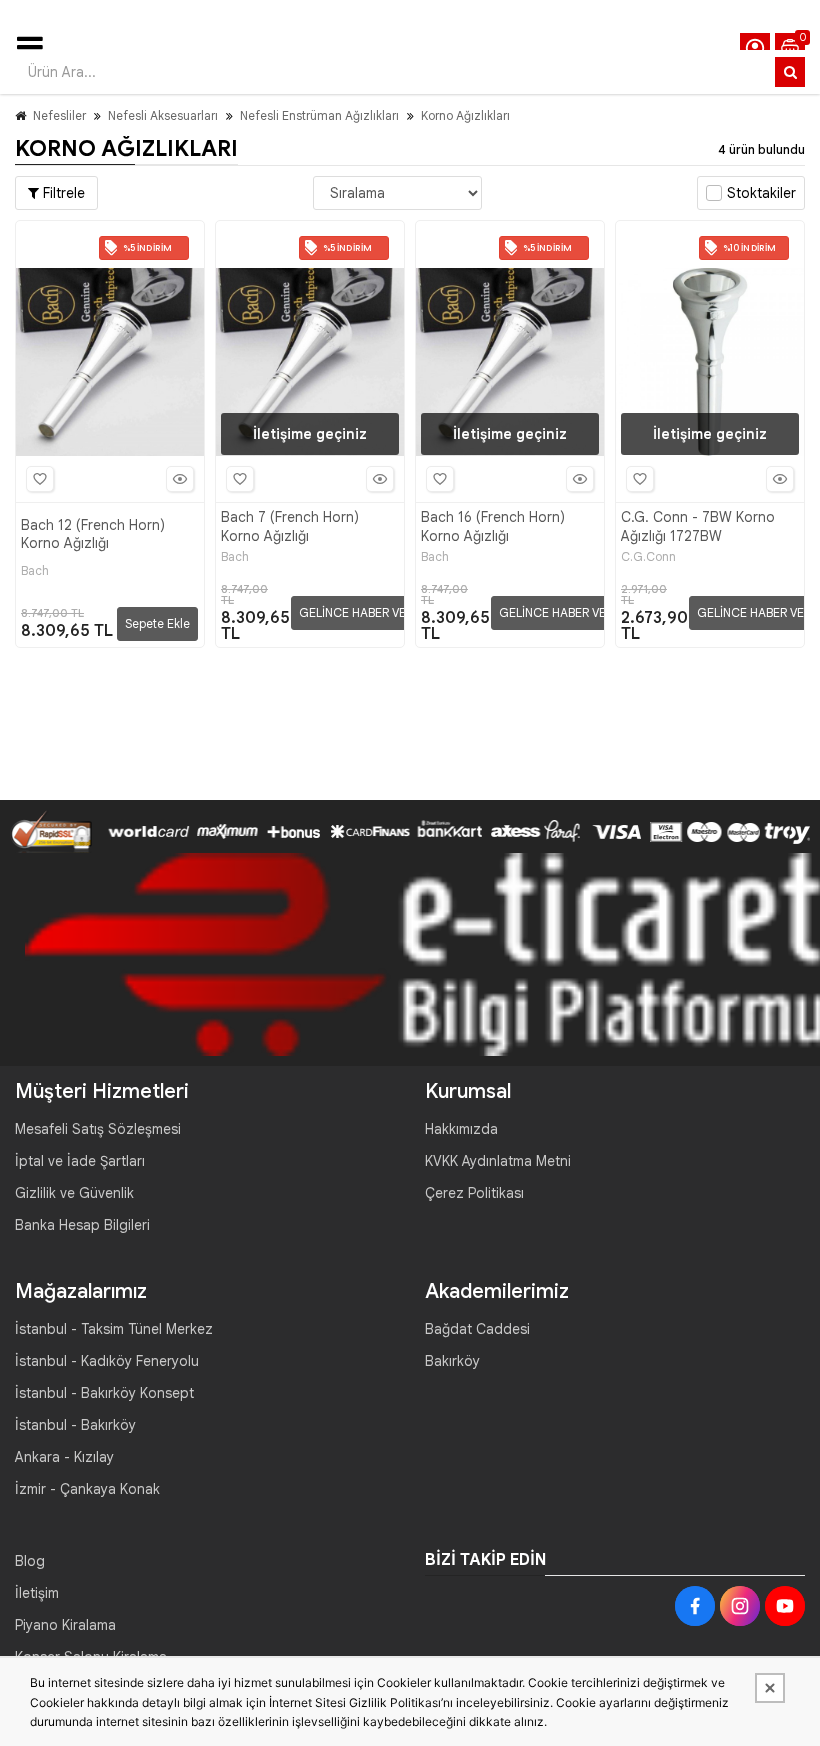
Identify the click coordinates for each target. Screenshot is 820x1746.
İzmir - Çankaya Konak (87, 1489)
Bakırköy (452, 1361)
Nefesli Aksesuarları (163, 115)
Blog (30, 1561)
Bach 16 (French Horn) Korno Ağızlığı (493, 526)
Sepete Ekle (157, 623)
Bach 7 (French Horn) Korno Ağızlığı (290, 526)
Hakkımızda (461, 1129)
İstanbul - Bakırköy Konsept (104, 1393)
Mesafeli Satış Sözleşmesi (98, 1129)
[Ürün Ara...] (790, 72)
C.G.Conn (648, 557)
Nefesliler (59, 115)
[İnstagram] (740, 1606)
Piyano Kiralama (65, 1625)
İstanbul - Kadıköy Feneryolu (107, 1361)
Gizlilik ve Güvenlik (74, 1193)
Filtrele (62, 193)
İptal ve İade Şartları (80, 1161)
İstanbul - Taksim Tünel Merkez (114, 1329)
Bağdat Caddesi (477, 1329)
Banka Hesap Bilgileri (82, 1225)
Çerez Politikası (474, 1193)
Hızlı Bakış (180, 479)
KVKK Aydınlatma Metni (498, 1161)
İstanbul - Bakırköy (75, 1425)
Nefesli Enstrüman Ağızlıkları (319, 115)
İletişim (37, 1593)
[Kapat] (770, 1688)
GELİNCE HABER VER (356, 612)
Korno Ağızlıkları (465, 115)
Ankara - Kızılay (64, 1457)
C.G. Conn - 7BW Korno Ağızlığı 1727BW (698, 526)
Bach (35, 571)
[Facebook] (695, 1606)
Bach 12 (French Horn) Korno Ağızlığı (93, 534)
